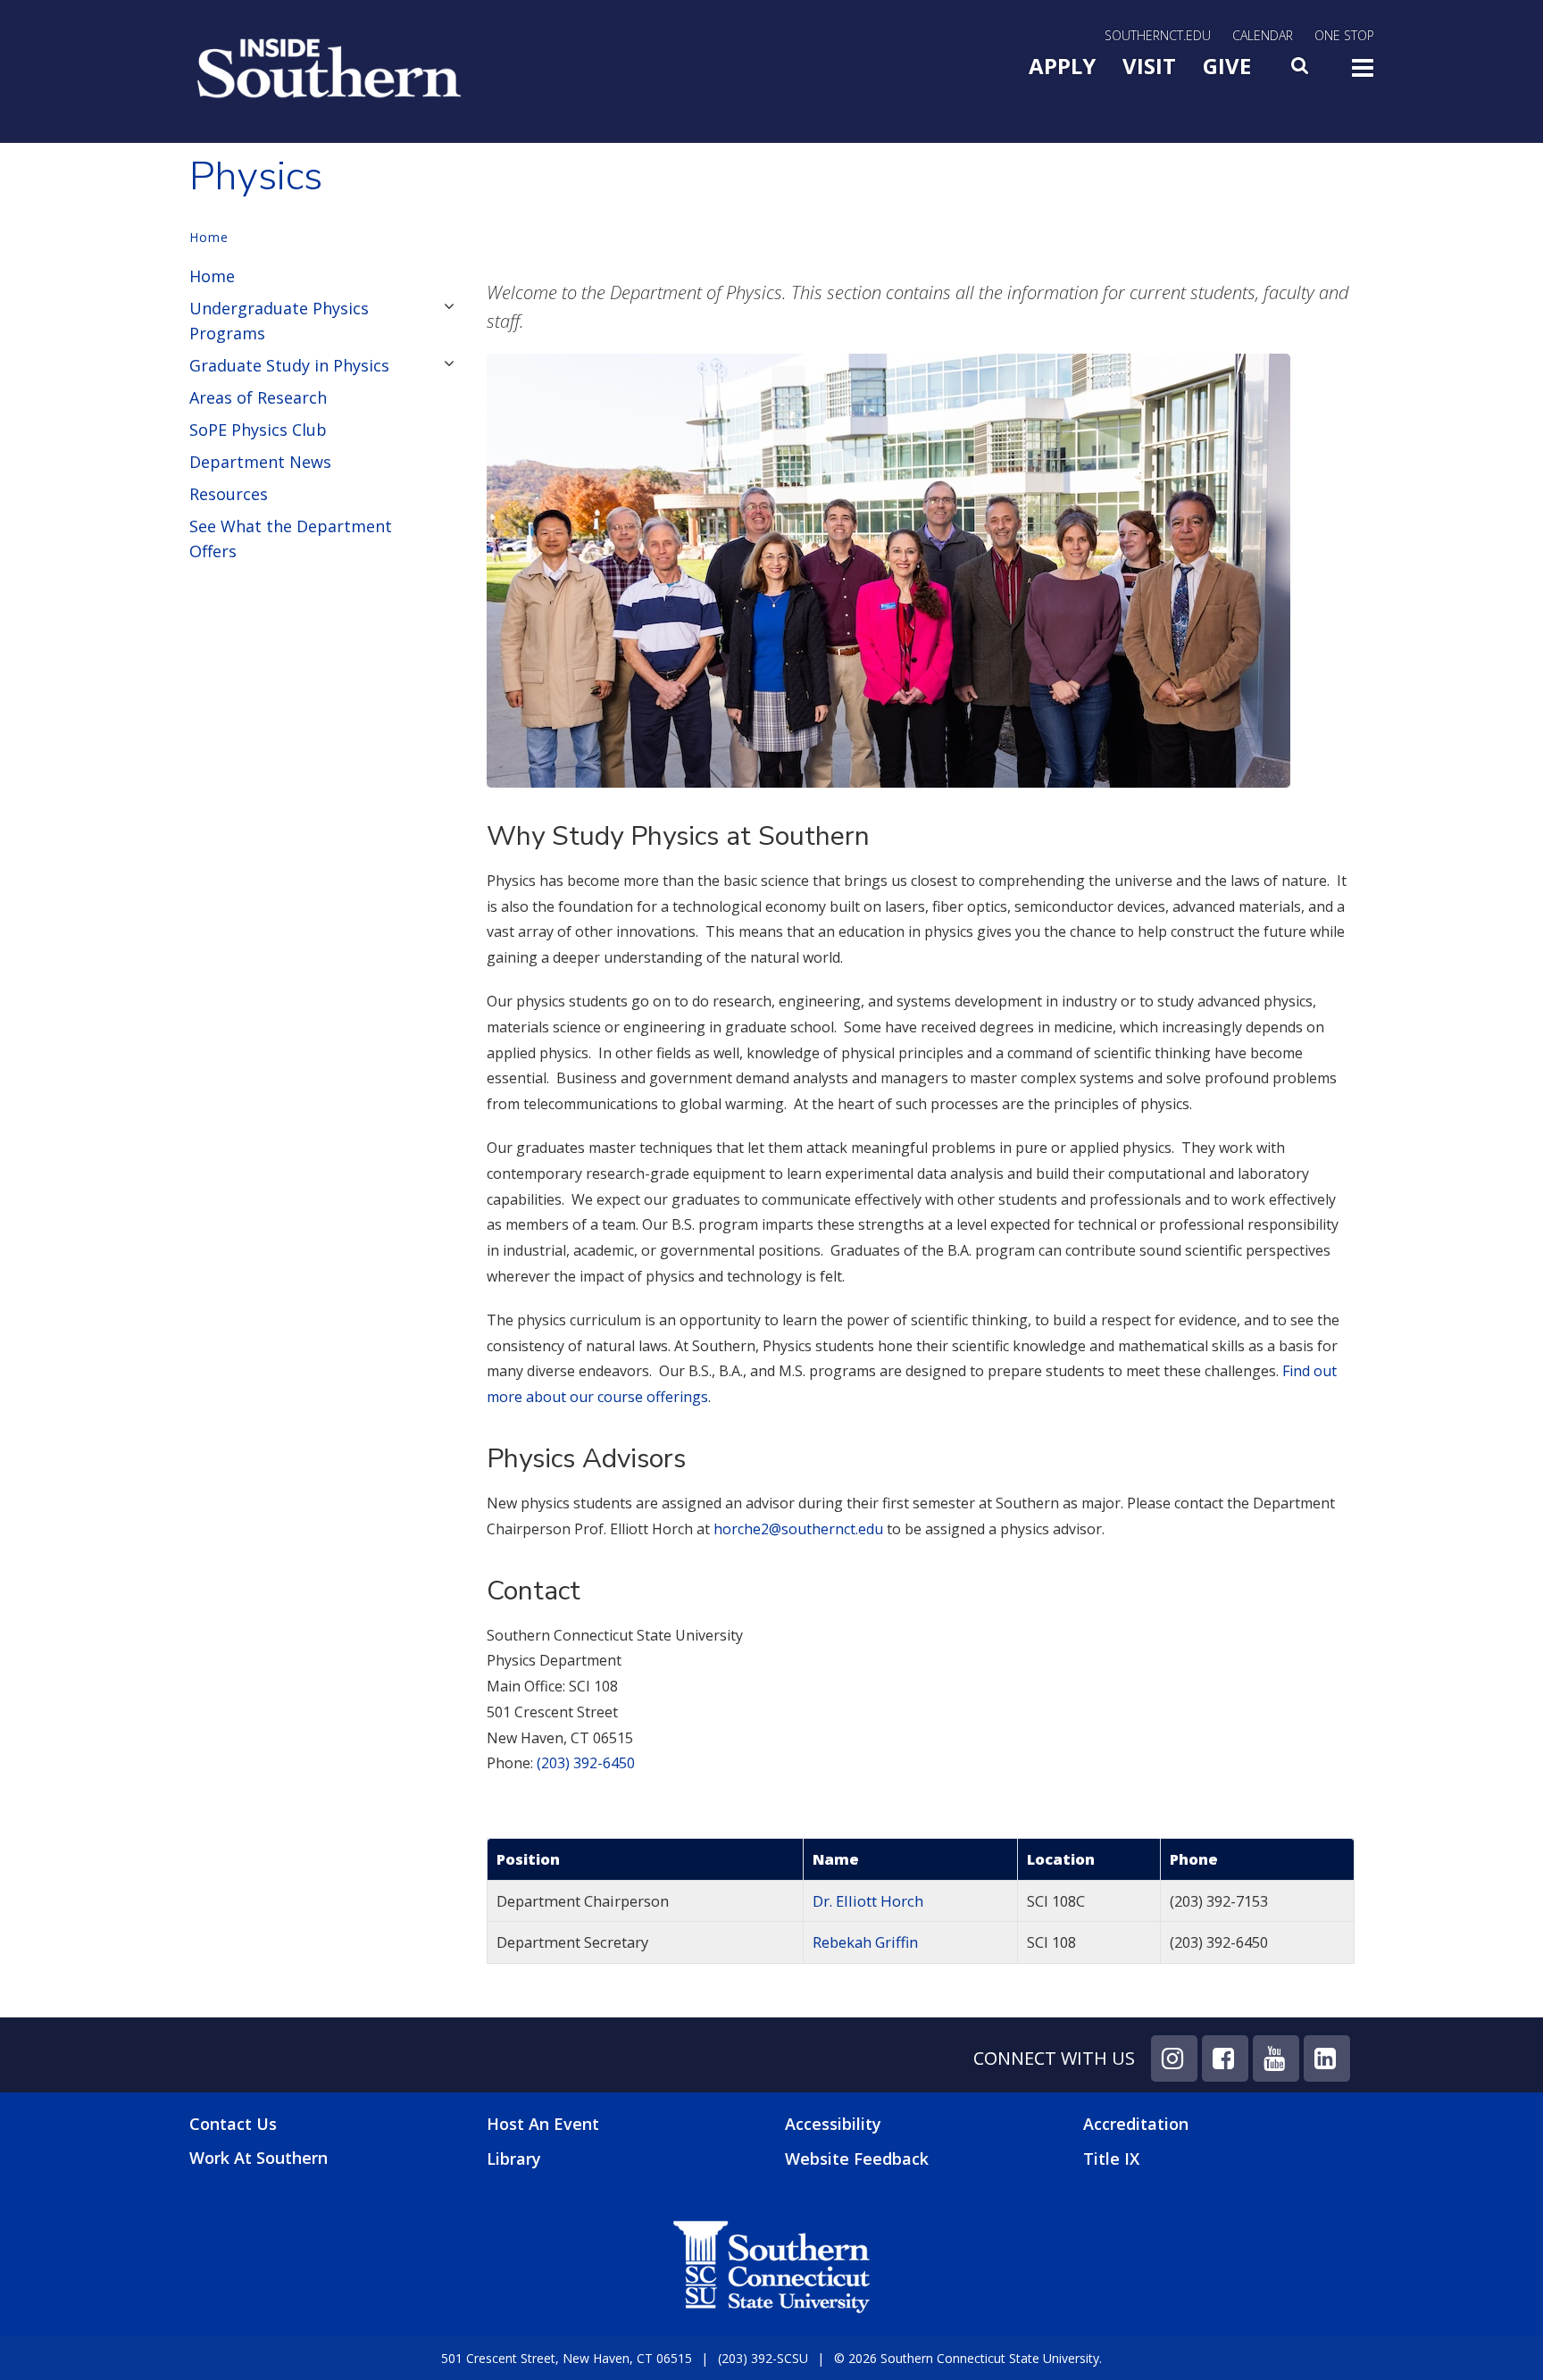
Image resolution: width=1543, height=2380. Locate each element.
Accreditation (1136, 2124)
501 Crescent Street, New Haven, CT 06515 (567, 2358)
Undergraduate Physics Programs (279, 321)
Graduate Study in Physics (289, 365)
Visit (1149, 66)
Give (1227, 66)
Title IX (1111, 2159)
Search (1301, 71)
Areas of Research (258, 397)
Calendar (1263, 35)
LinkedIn (1327, 2058)
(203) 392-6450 (586, 1763)
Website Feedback (857, 2159)
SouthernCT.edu (1158, 35)
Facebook (1225, 2058)
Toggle (1363, 73)
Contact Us (233, 2124)
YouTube (1276, 2058)
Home (209, 237)
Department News (260, 462)
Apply (1062, 66)
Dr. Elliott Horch (868, 1901)
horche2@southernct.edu (798, 1529)
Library (514, 2159)
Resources (229, 494)
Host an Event (543, 2124)
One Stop (1344, 35)
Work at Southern (259, 2158)
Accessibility (833, 2124)
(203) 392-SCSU (763, 2358)
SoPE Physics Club (258, 430)
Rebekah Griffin (865, 1942)
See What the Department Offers (291, 539)
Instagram (1174, 2058)
